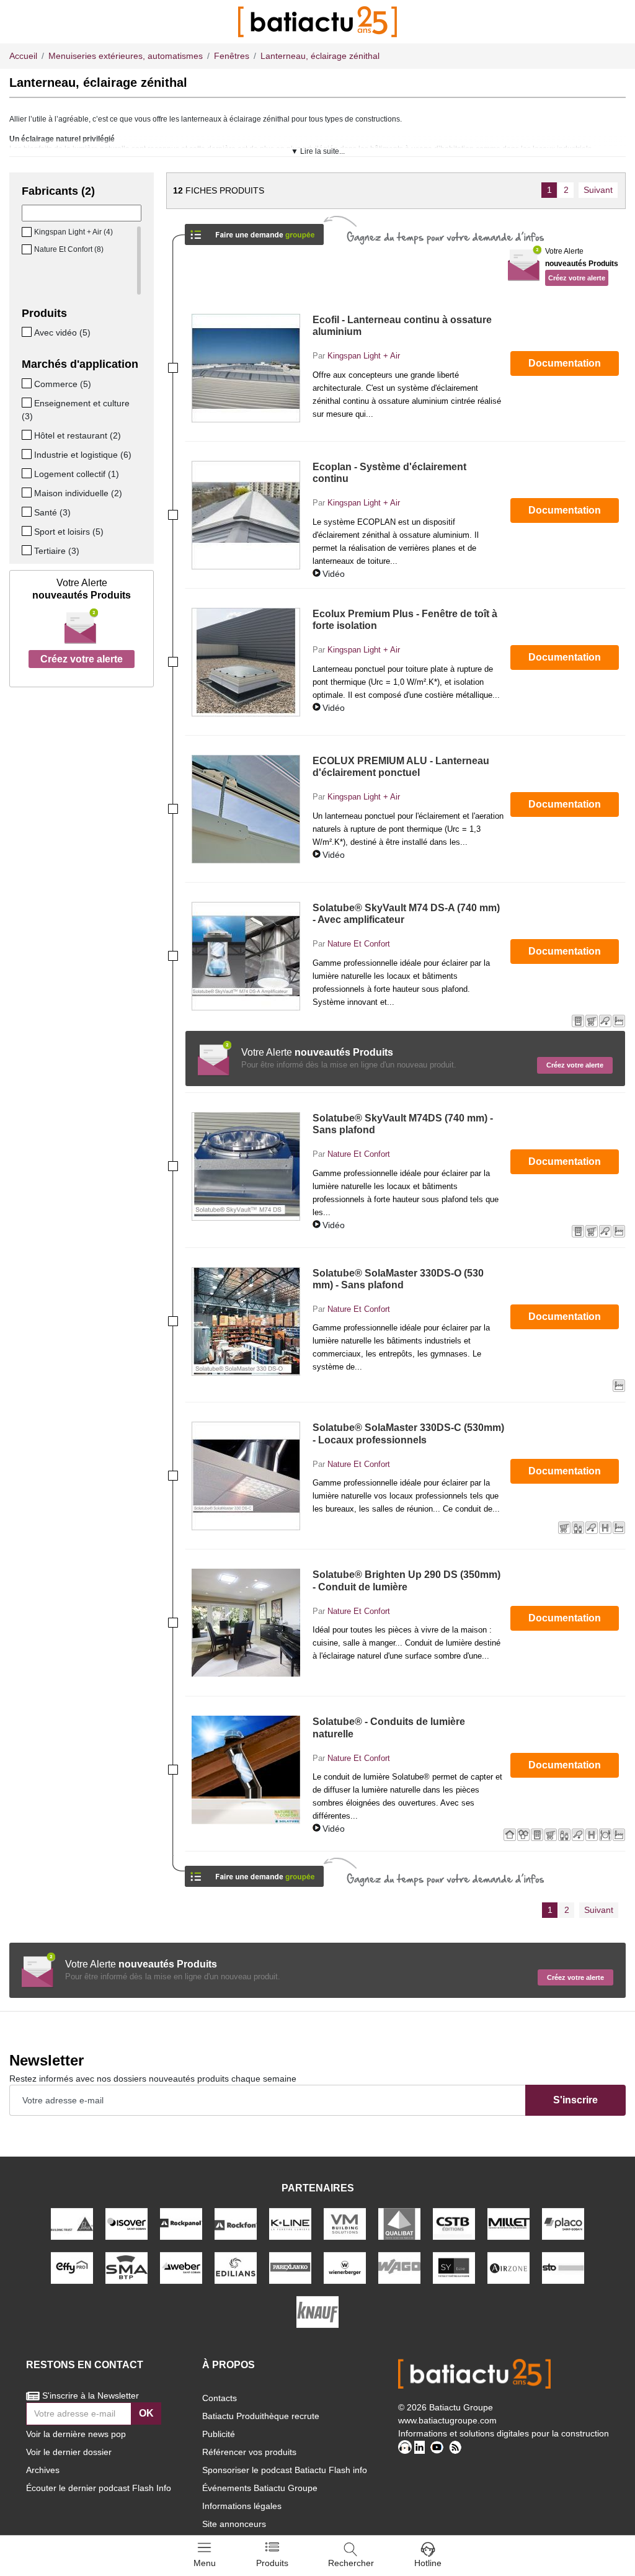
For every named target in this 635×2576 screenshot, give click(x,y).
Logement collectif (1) (77, 474)
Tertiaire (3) (57, 551)
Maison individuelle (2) (78, 493)
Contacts (220, 2398)
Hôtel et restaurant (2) (78, 435)
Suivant (598, 190)
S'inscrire (575, 2100)
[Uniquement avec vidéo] (28, 332)
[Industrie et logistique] (28, 454)
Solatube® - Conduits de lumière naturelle (389, 1727)
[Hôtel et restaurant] (28, 435)
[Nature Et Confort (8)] (28, 249)
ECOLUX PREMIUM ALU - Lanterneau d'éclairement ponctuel (401, 767)
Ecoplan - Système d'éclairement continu (389, 473)
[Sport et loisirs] (28, 531)
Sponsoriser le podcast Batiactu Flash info (285, 2470)
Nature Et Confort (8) (69, 249)
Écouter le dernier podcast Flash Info (99, 2488)
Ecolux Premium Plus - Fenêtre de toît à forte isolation (405, 620)
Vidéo (334, 574)
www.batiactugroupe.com (447, 2420)
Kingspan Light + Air (364, 356)
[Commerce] (28, 383)
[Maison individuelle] (28, 492)
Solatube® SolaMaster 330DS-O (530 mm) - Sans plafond (398, 1279)
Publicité (219, 2434)
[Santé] (28, 512)
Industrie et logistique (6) (83, 455)
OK (146, 2413)
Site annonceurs (234, 2524)
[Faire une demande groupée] (254, 230)
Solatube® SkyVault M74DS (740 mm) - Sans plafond (403, 1124)
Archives (43, 2470)
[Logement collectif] (28, 473)
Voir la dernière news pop (76, 2434)
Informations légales (242, 2506)
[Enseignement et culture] (28, 403)
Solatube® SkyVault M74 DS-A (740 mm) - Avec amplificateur (406, 914)
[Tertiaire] (28, 550)
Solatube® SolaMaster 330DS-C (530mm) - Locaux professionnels (408, 1433)
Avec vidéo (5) (62, 332)
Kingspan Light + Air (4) (73, 232)
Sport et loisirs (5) (69, 532)
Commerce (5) (63, 384)
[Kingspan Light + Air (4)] (28, 232)
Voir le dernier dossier (69, 2452)
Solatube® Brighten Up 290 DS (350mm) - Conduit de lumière (406, 1580)
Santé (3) (52, 512)
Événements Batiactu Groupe (260, 2488)
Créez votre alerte (82, 659)
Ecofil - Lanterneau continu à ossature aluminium (402, 326)
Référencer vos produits (249, 2452)
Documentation (565, 363)
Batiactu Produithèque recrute (261, 2416)
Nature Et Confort (359, 944)
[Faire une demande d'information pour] (254, 1872)
